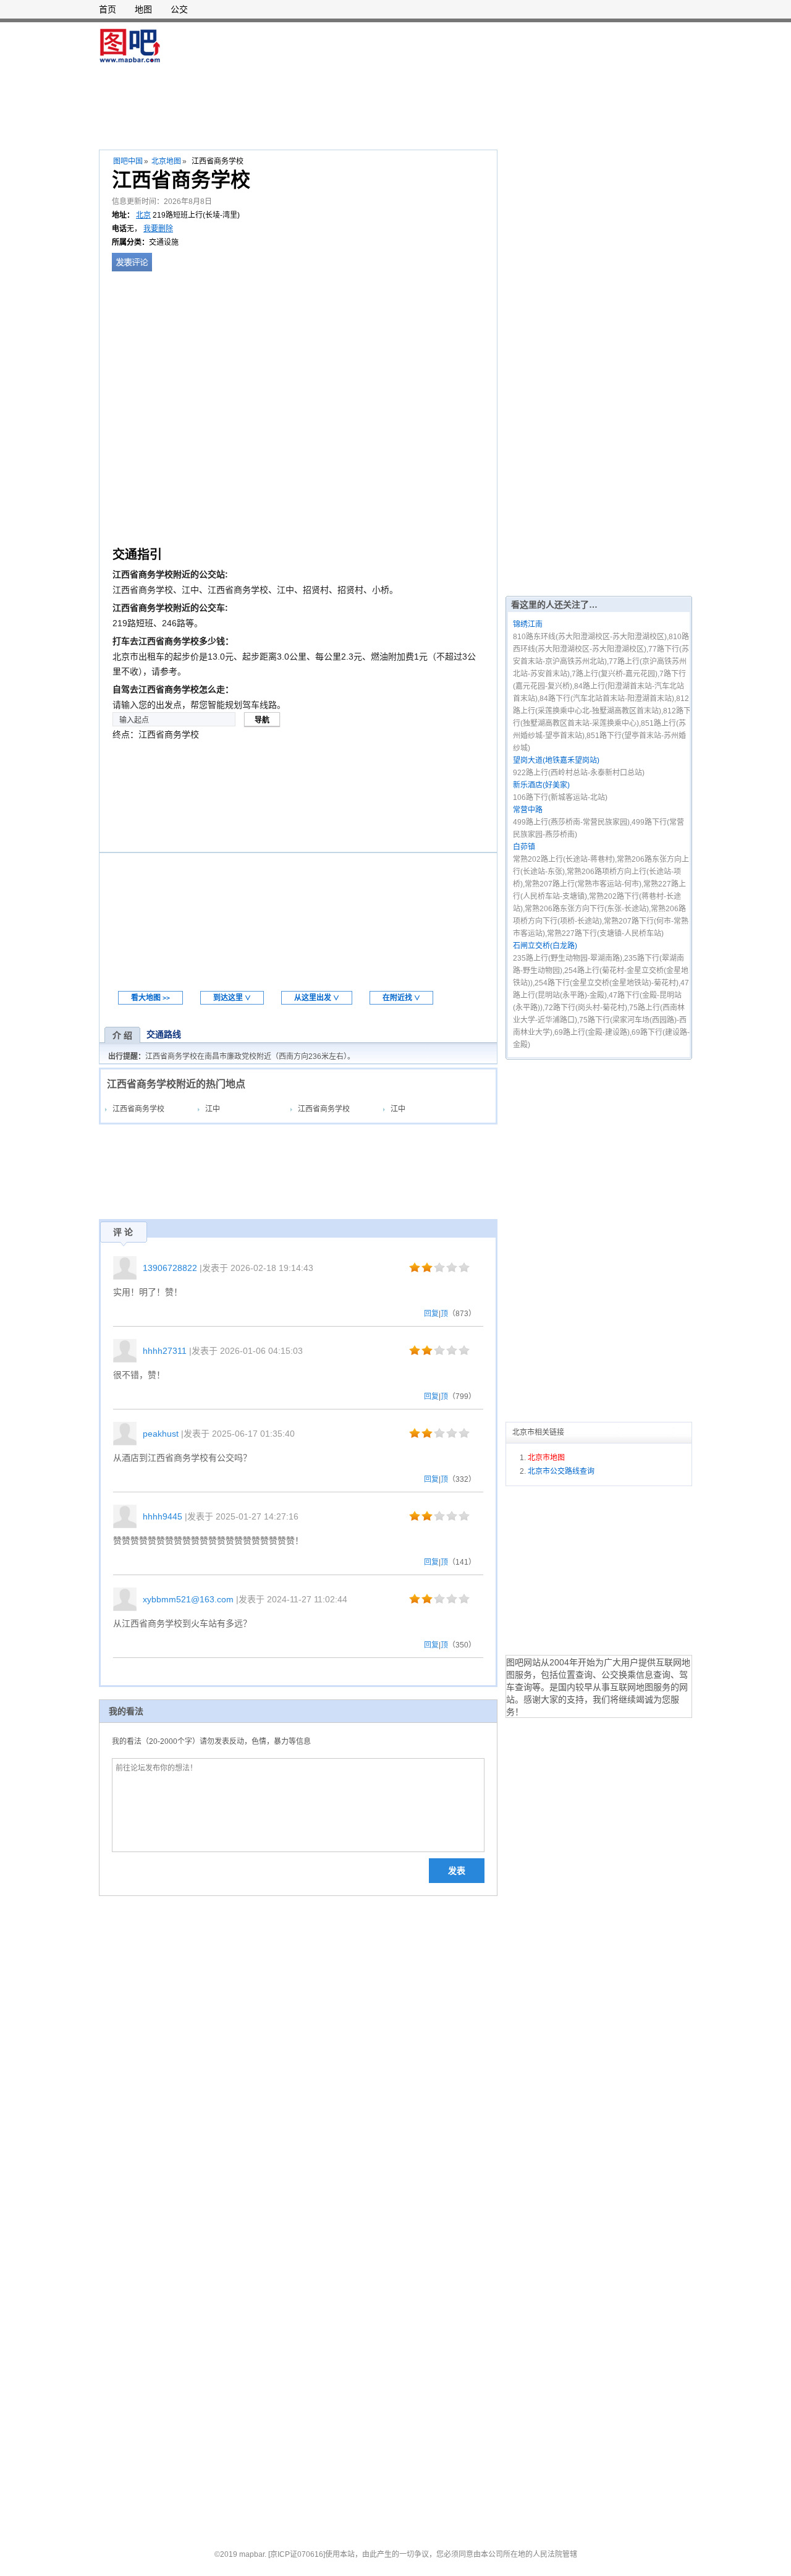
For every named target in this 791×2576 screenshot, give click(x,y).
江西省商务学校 (138, 1109)
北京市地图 (546, 1458)
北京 (143, 215)
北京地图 (166, 161)
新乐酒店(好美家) (541, 785)
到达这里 (232, 998)
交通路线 (164, 1034)
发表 (457, 1871)
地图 (143, 9)
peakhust (161, 1434)
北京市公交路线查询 (561, 1471)
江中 (213, 1109)
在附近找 (401, 998)
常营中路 (528, 810)
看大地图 (150, 998)
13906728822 (170, 1268)
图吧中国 (128, 161)
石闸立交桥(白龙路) (545, 946)
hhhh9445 (163, 1516)
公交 (179, 9)
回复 (431, 1314)
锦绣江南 (528, 624)
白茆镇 (524, 847)
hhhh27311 (165, 1351)
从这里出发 (317, 998)
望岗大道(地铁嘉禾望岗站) (556, 760)
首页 (108, 9)
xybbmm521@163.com (188, 1599)
